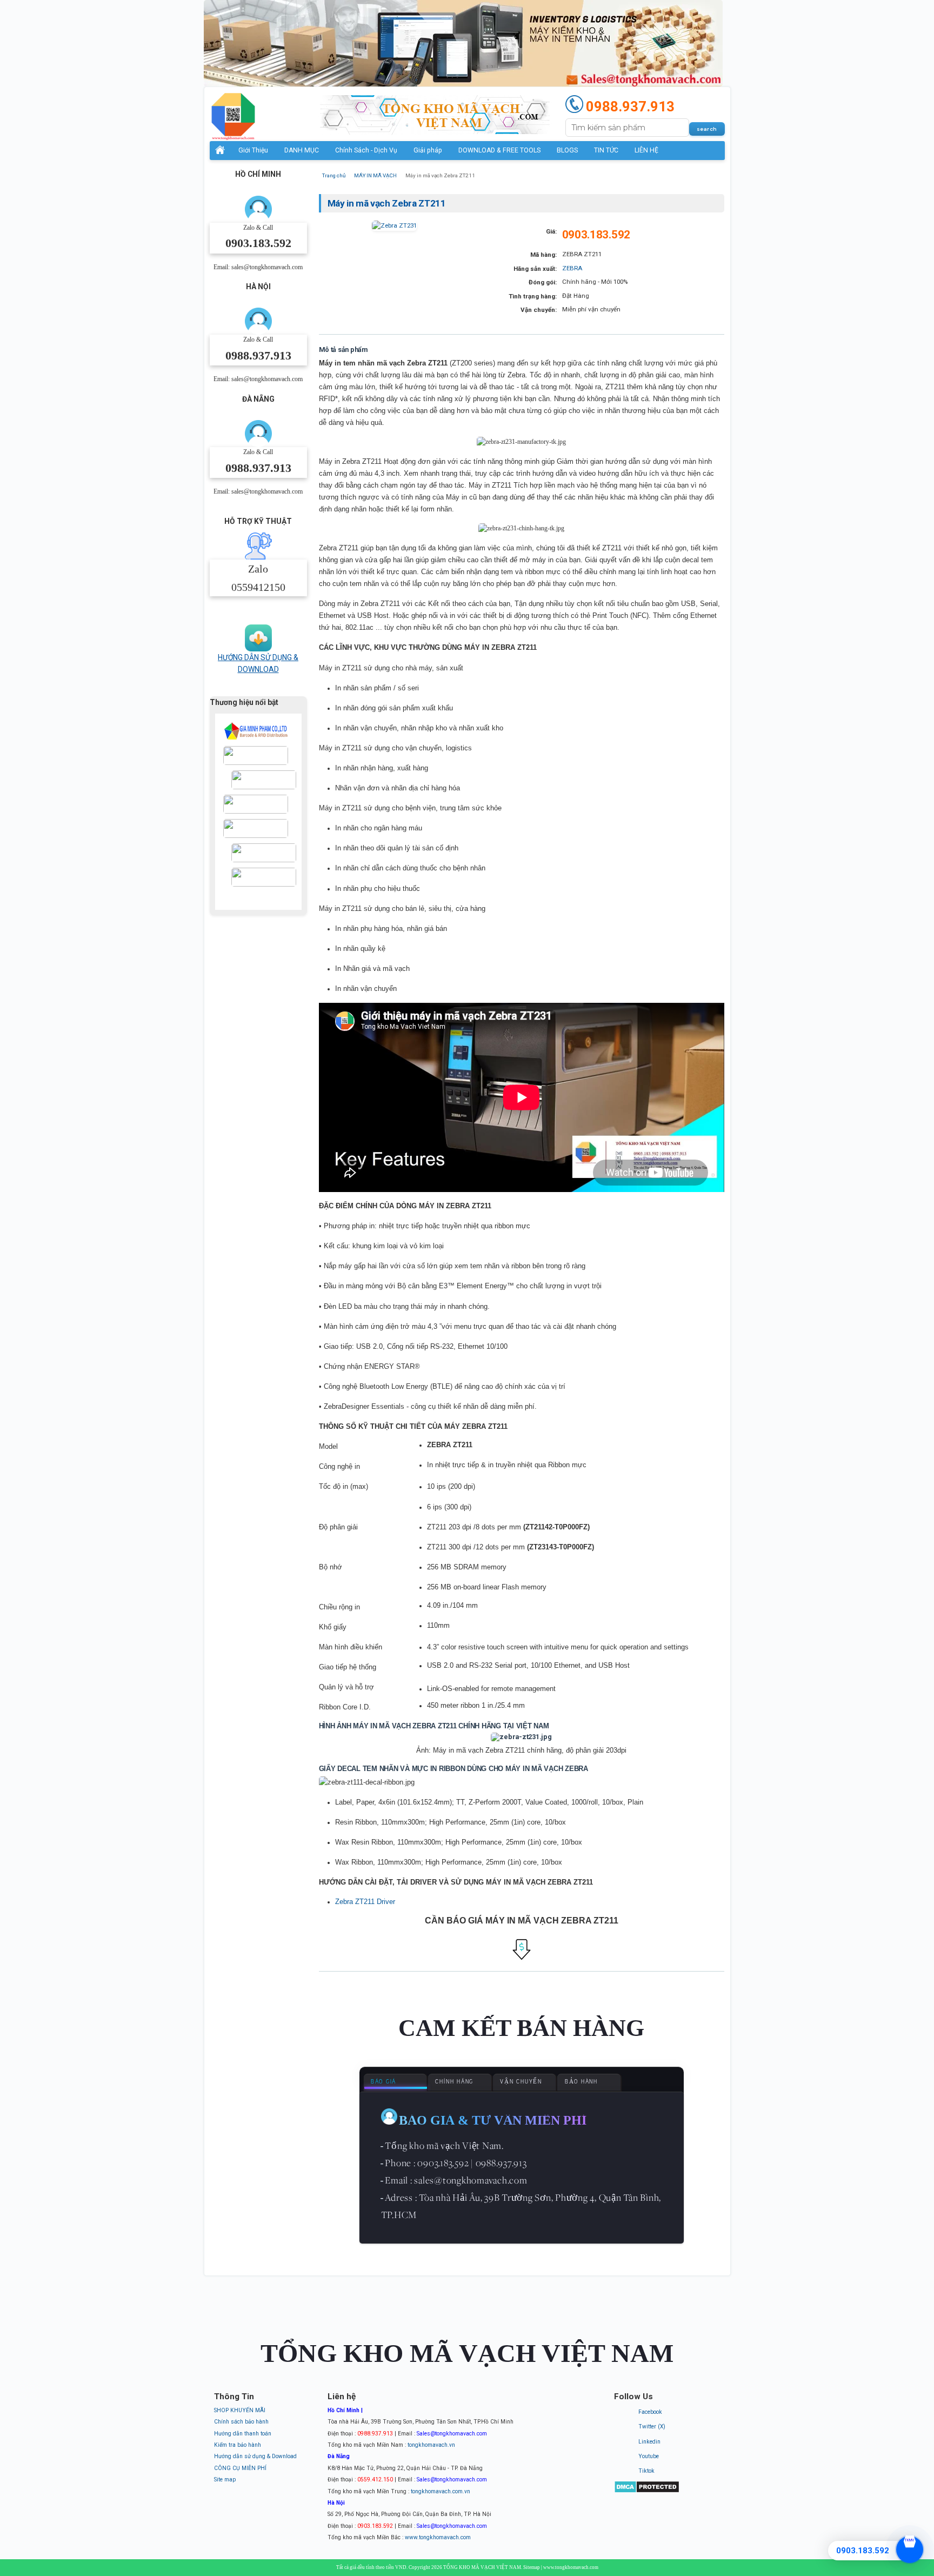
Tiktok (646, 2471)
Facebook (650, 2412)
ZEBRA (572, 268)
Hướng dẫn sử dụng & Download (255, 2456)
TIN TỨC (606, 150)
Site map (225, 2480)
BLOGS (567, 150)
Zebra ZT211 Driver (365, 1902)
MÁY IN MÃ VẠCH (375, 175)
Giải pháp (428, 150)
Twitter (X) (652, 2427)
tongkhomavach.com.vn (441, 2491)
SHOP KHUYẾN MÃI (240, 2410)
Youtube (649, 2456)
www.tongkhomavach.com (438, 2537)
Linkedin (649, 2442)
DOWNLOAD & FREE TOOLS (499, 150)
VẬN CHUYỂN (521, 2082)
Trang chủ (334, 175)
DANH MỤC (302, 150)
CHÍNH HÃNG (454, 2082)
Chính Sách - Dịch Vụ (366, 150)
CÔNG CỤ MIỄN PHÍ (240, 2468)
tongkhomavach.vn (431, 2445)
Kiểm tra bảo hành (238, 2445)
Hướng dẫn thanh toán (243, 2434)
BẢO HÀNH (581, 2082)
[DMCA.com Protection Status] (647, 2491)
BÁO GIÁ (383, 2082)
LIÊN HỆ (646, 150)
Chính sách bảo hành (241, 2422)
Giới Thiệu (253, 150)
